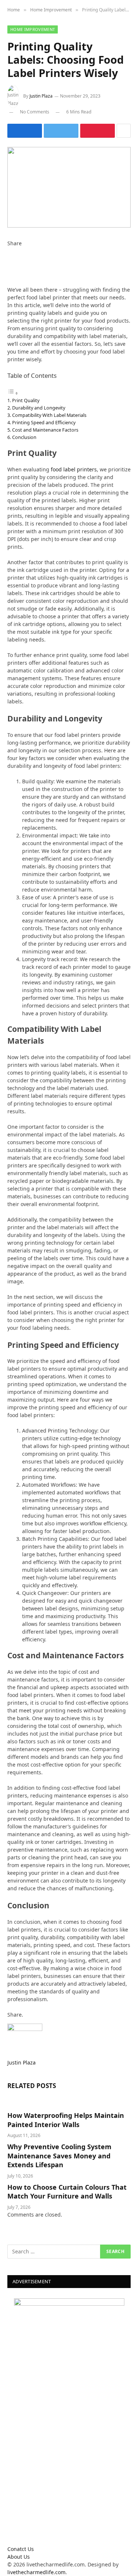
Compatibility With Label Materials (49, 415)
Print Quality (26, 400)
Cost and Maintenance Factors (45, 430)
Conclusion (24, 437)
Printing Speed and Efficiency (44, 422)
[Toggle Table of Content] (13, 393)
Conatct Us (21, 2549)
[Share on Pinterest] (98, 131)
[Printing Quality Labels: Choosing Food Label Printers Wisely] (69, 187)
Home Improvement (33, 29)
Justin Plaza (41, 96)
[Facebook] (9, 251)
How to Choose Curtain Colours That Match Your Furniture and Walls (67, 2192)
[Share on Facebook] (25, 131)
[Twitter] (9, 259)
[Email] (9, 282)
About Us (19, 2557)
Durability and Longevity (39, 408)
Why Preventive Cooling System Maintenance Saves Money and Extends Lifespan (59, 2156)
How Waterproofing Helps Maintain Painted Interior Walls (66, 2120)
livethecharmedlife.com (36, 2572)
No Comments (35, 112)
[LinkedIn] (9, 266)
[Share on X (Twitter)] (61, 131)
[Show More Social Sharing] (124, 131)
